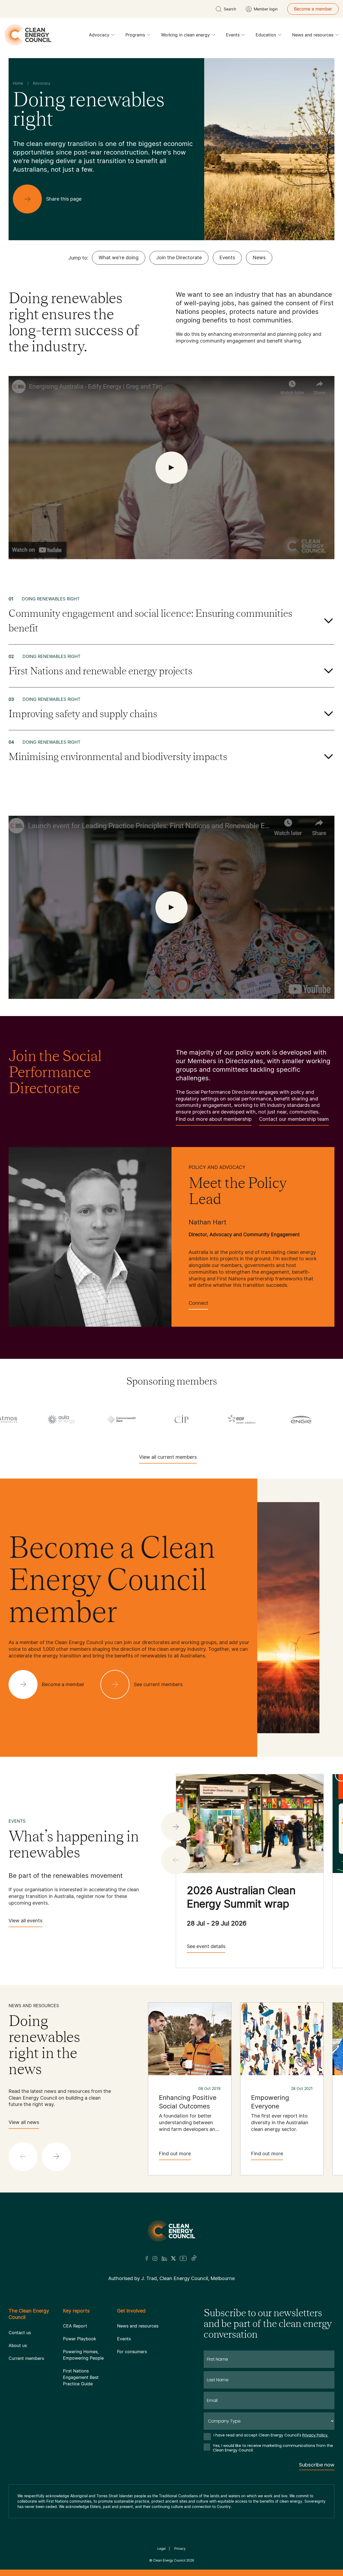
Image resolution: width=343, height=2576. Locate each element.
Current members (26, 2358)
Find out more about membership (214, 1119)
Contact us (20, 2333)
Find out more (175, 2154)
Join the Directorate (179, 257)
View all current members (168, 1457)
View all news (24, 2122)
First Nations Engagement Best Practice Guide (81, 2377)
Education (266, 35)
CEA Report (75, 2326)
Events (233, 35)
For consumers (132, 2352)
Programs (135, 35)
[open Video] (171, 468)
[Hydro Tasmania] (221, 1419)
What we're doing (119, 257)
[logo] (28, 35)
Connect (198, 1303)
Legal (161, 2549)
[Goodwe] (161, 1419)
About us (18, 2345)
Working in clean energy (185, 35)
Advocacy (99, 35)
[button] (176, 1827)
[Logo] (171, 2231)
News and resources (313, 35)
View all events (25, 1921)
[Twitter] (173, 2258)
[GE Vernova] (41, 1419)
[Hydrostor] (281, 1419)
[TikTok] (194, 2258)
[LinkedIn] (164, 2258)
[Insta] (155, 2258)
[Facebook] (147, 2258)
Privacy (180, 2549)
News (259, 257)
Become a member (313, 9)
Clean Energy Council (169, 2560)
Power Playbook (80, 2339)
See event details (206, 1946)
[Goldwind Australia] (101, 1419)
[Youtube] (183, 2258)
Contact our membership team (294, 1119)
